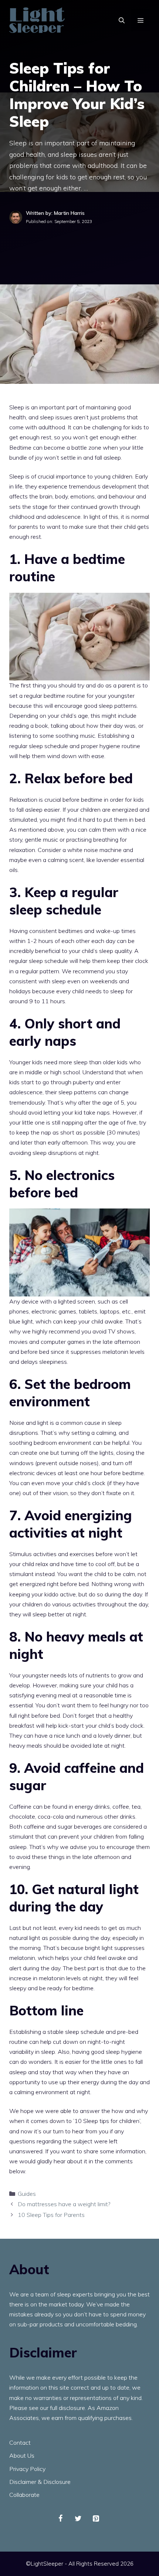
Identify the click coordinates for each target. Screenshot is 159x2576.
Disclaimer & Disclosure (40, 2482)
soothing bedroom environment (50, 1443)
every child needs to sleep (90, 991)
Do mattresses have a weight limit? (64, 2204)
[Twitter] (78, 2519)
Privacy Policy (27, 2469)
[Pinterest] (96, 2519)
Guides (27, 2194)
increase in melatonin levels (45, 1978)
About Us (22, 2455)
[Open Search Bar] (122, 20)
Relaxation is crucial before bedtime (56, 799)
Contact (20, 2443)
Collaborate (24, 2495)
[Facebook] (60, 2519)
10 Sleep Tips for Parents (51, 2215)
